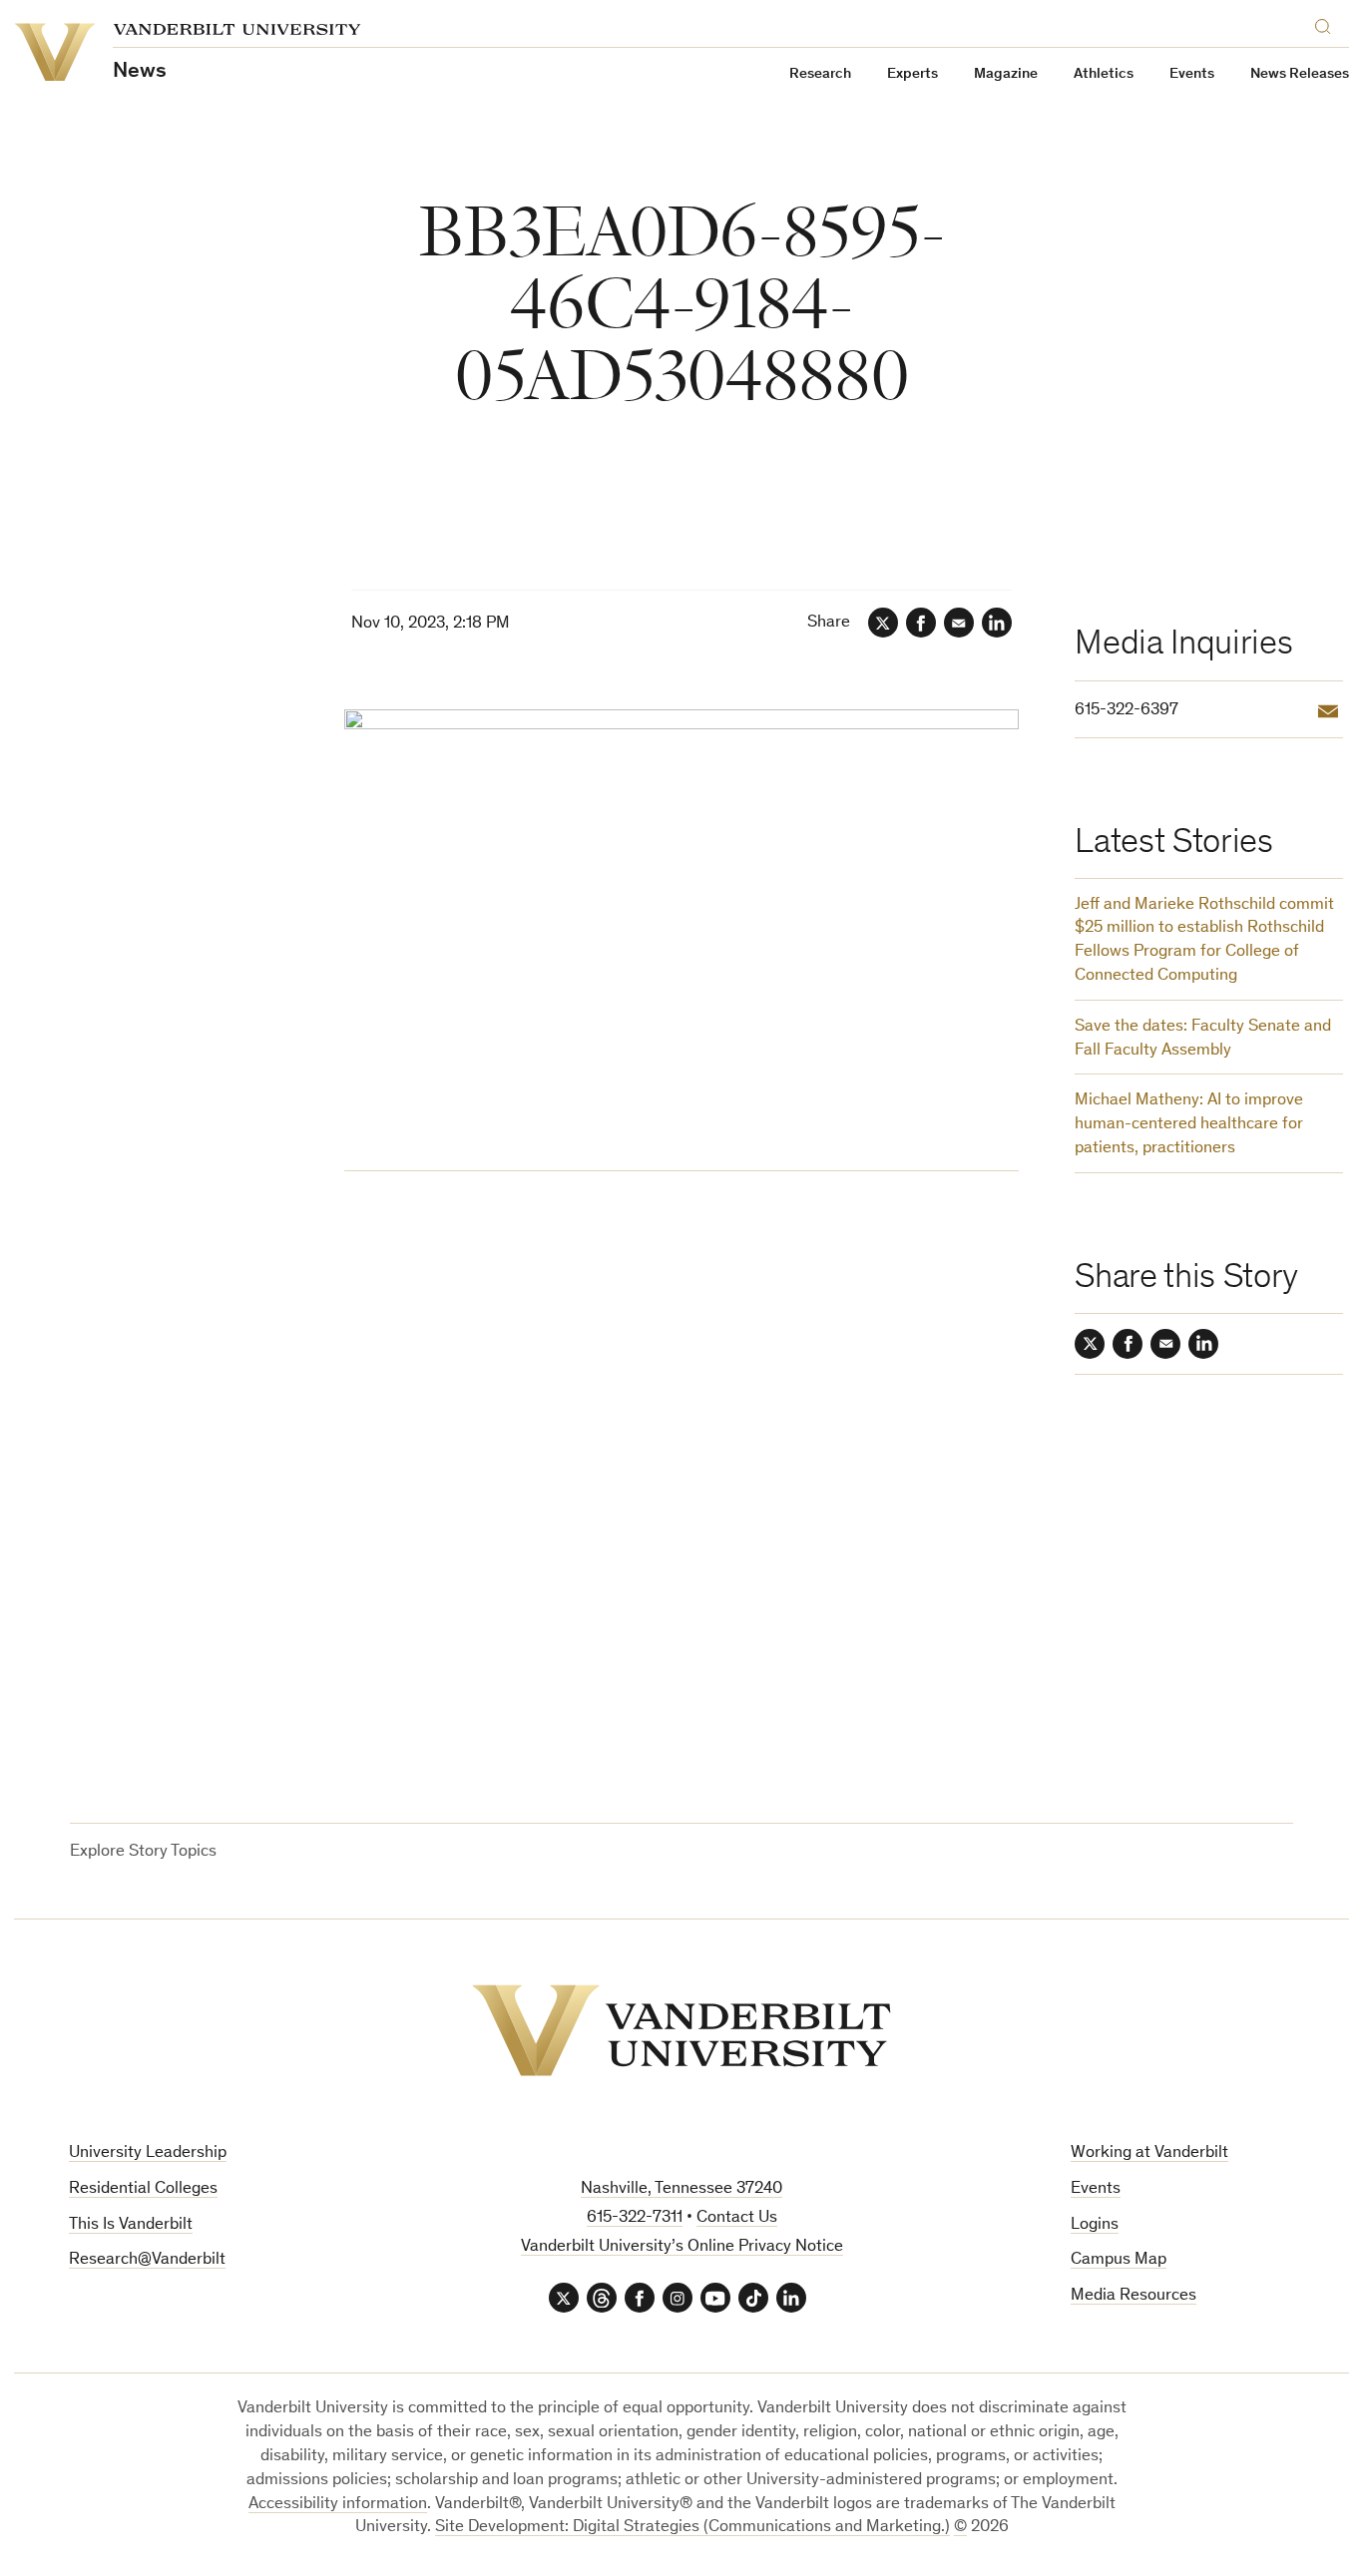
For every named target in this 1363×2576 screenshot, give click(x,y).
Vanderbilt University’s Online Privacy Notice (682, 2247)
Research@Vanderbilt (147, 2260)
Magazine (1006, 74)
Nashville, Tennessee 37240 (681, 2189)
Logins (1095, 2225)
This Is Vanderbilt (131, 2225)
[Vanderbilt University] (681, 2030)
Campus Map (1119, 2260)
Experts (912, 74)
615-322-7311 (635, 2218)
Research (820, 74)
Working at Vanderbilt (1149, 2153)
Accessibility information (338, 2505)
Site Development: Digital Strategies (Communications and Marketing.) (692, 2528)
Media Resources (1134, 2296)
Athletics (1104, 74)
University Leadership (148, 2153)
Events (1192, 74)
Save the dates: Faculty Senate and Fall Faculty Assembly (1203, 1039)
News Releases (1300, 74)
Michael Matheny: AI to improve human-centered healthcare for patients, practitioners (1189, 1125)
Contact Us (737, 2218)
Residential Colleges (143, 2189)
